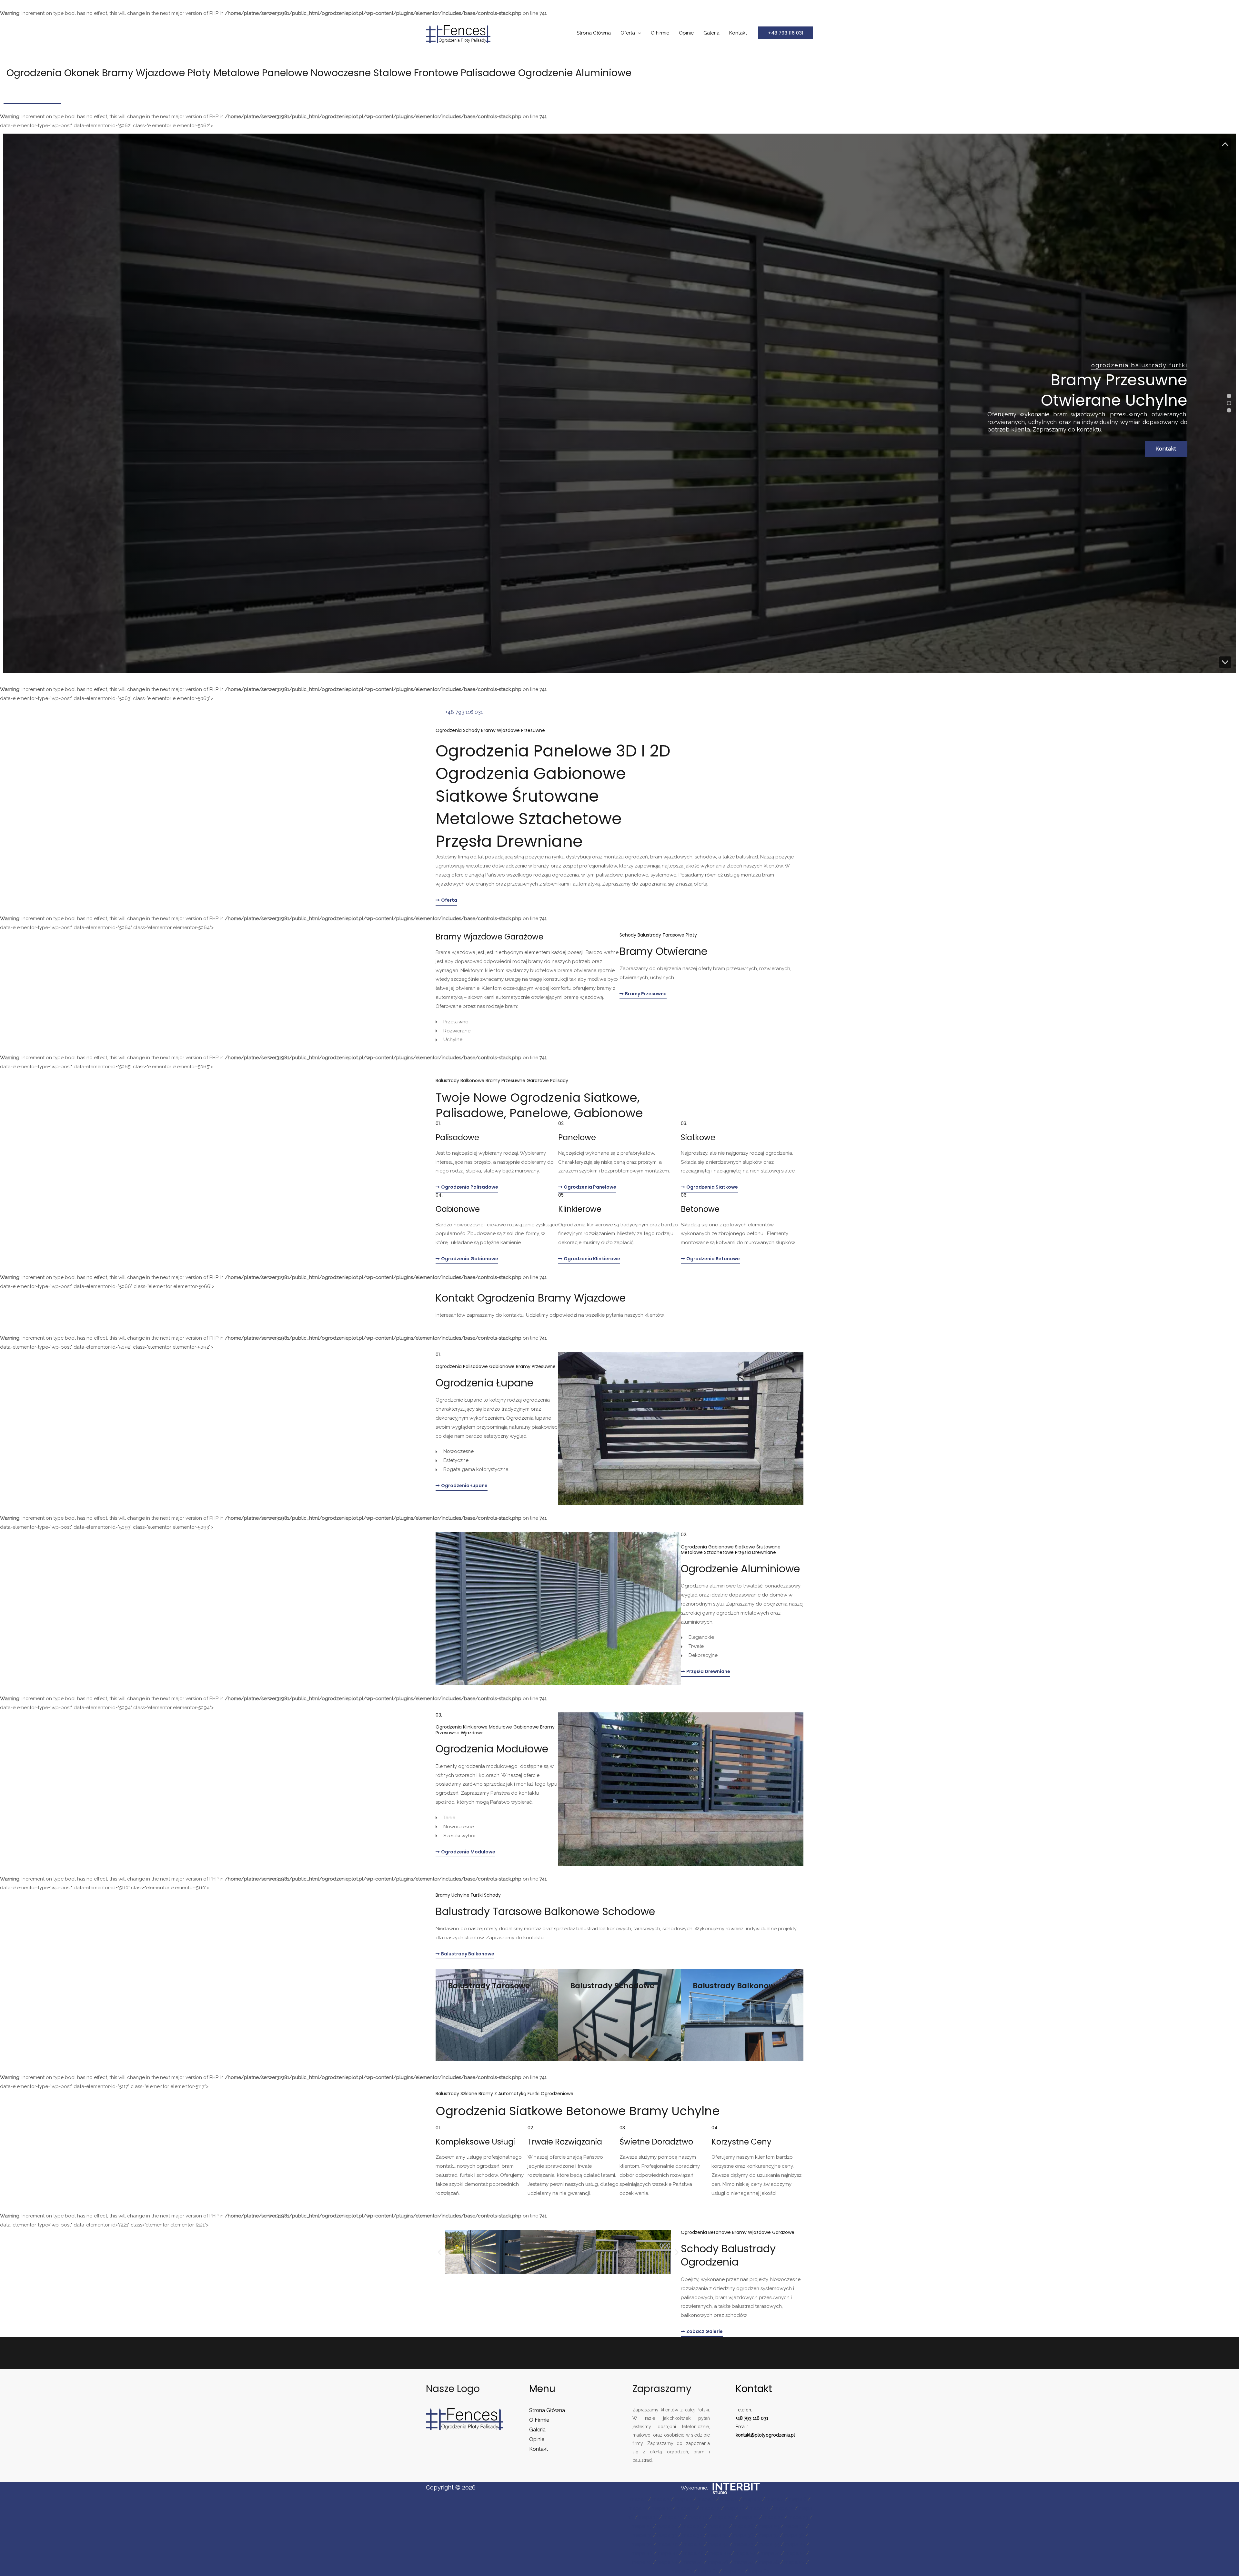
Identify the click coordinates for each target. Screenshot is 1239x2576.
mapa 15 (784, 2508)
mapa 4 (706, 2499)
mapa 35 (718, 2535)
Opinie (686, 33)
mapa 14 (759, 2508)
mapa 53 (642, 2562)
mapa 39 (642, 2544)
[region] (619, 403)
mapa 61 (708, 2571)
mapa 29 (769, 2526)
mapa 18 (673, 2517)
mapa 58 (769, 2562)
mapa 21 (748, 2517)
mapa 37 (769, 2535)
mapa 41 (693, 2544)
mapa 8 (798, 2499)
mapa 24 (642, 2526)
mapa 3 (684, 2499)
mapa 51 (770, 2553)
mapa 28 (743, 2526)
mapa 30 (795, 2526)
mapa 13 (735, 2508)
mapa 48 (694, 2553)
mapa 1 (639, 2499)
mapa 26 (693, 2526)
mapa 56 (718, 2562)
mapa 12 (710, 2508)
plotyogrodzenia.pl (775, 2435)
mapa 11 (686, 2508)
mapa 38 (794, 2535)
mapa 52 (795, 2553)
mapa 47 (668, 2553)
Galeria (711, 33)
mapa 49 (720, 2553)
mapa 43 (744, 2544)
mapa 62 (733, 2571)
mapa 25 (667, 2526)
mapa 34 (692, 2535)
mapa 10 (661, 2508)
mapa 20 (723, 2517)
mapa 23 (798, 2517)
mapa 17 (648, 2517)
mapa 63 (759, 2571)
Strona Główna (594, 33)
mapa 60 (682, 2571)
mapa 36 (743, 2535)
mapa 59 (795, 2562)
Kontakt (738, 33)
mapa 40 (668, 2544)
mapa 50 (745, 2553)
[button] (786, 33)
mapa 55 (693, 2562)
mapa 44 (769, 2544)
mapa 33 (667, 2535)
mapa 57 (744, 2562)
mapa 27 (718, 2526)
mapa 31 (642, 2535)
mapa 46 (642, 2553)
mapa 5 (729, 2499)
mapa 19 (698, 2517)
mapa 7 (775, 2499)
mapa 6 (752, 2499)
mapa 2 (661, 2499)
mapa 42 (718, 2544)
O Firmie (660, 33)
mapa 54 (667, 2562)
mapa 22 (773, 2517)
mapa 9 (637, 2508)
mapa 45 (795, 2544)
